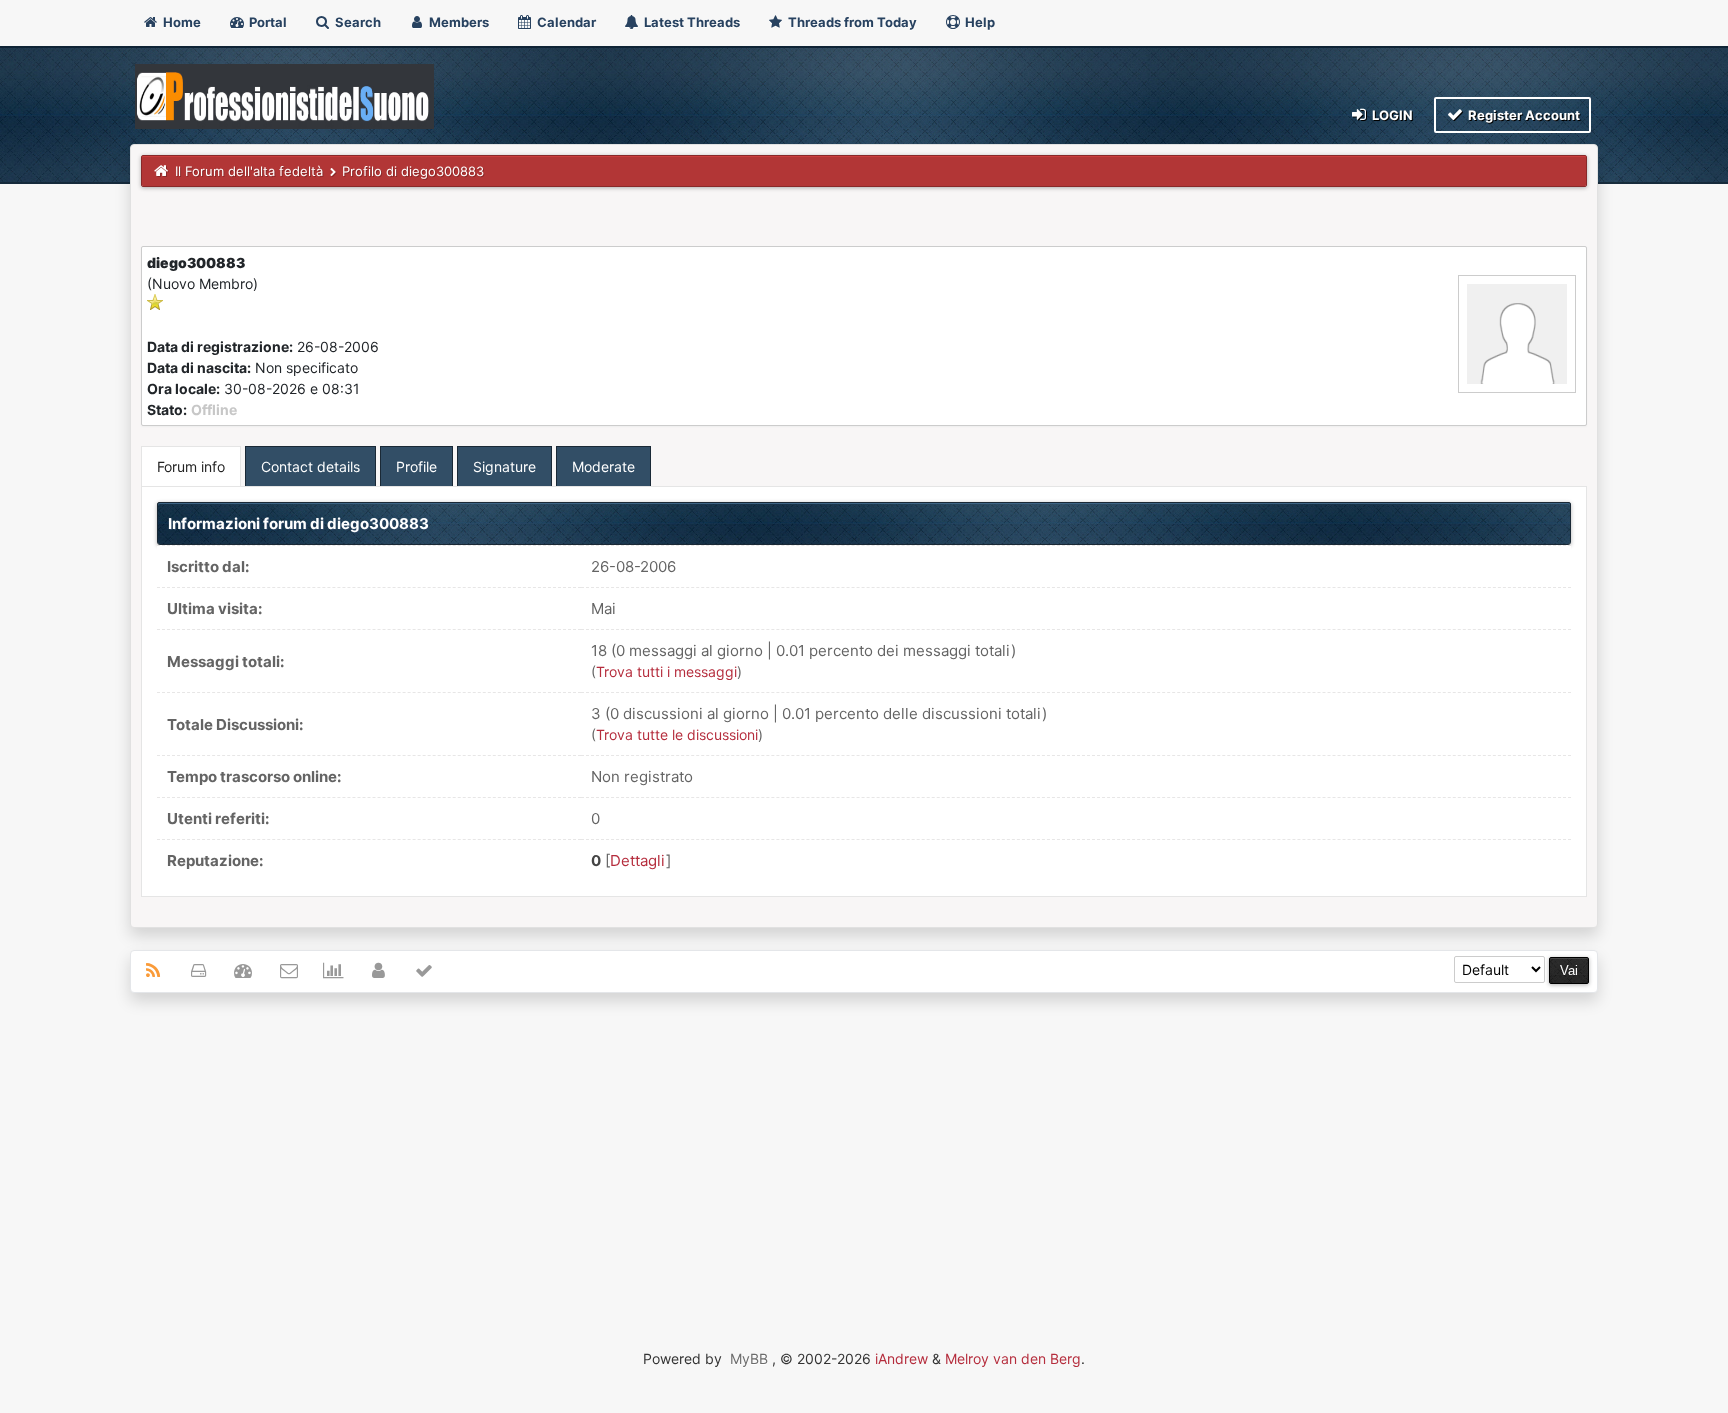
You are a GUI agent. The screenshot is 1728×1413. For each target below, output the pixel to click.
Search (356, 22)
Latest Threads (690, 22)
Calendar (565, 22)
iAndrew (901, 1358)
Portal (266, 22)
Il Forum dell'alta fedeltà (249, 171)
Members (457, 22)
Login (1391, 115)
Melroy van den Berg (1013, 1358)
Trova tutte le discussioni (677, 734)
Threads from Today (851, 22)
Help (978, 22)
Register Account (1522, 115)
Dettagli (638, 860)
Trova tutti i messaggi (666, 671)
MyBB (749, 1358)
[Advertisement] (864, 1153)
